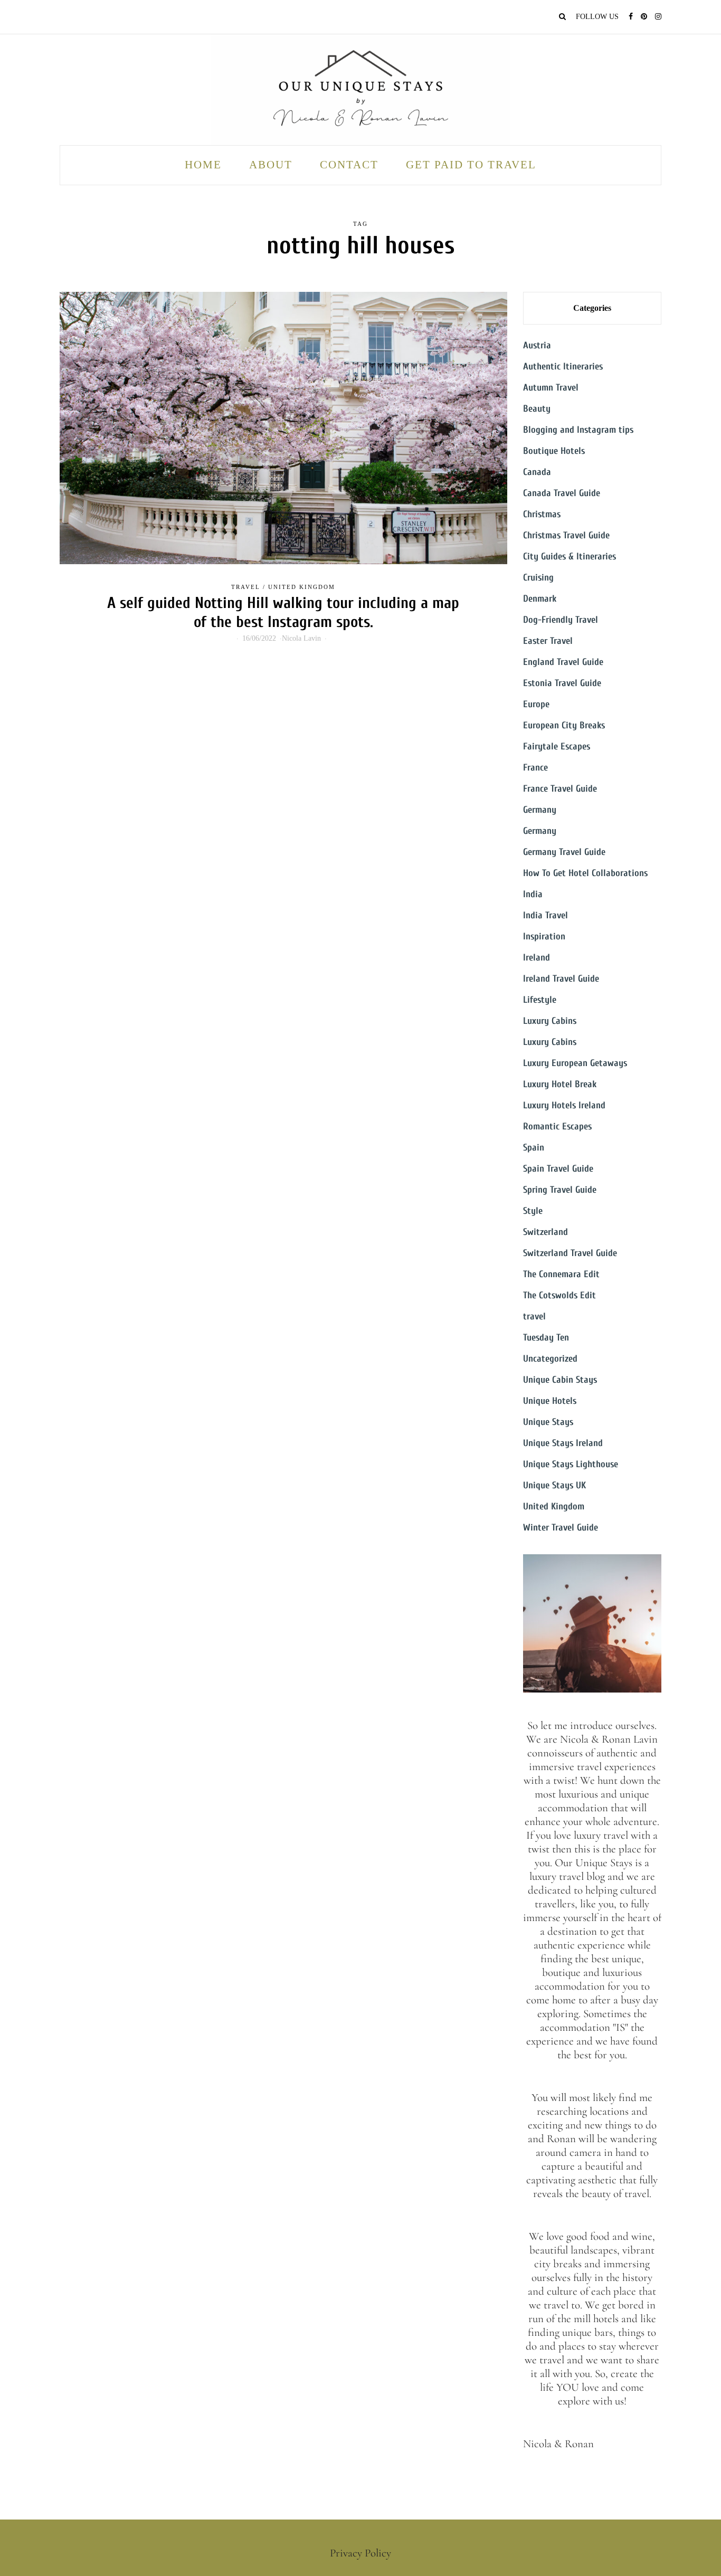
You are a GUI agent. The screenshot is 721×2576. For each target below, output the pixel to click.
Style (533, 1211)
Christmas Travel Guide (566, 535)
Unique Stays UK (554, 1485)
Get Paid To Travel (471, 165)
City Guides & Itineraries (570, 557)
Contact (349, 165)
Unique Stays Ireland (563, 1443)
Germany (540, 810)
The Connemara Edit (561, 1274)
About (271, 165)
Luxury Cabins (550, 1021)
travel (246, 587)
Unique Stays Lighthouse (571, 1464)
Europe (536, 704)
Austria (537, 345)
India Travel (546, 915)
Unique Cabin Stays (560, 1380)
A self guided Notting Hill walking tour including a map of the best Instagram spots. (283, 612)
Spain (534, 1148)
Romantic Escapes (557, 1127)
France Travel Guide (560, 789)
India (533, 894)
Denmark (540, 599)
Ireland (537, 958)
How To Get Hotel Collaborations (585, 873)
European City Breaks (564, 725)
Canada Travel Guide (562, 493)
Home (203, 165)
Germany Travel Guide (564, 852)
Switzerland (546, 1232)
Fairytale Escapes (557, 747)
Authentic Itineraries (563, 367)
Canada (537, 472)
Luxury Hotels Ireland (564, 1105)
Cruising (538, 578)
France (535, 768)
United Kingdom (302, 587)
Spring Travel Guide (560, 1190)
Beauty (537, 409)
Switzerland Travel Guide (570, 1253)
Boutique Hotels (554, 451)
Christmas (542, 514)
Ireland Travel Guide (561, 979)
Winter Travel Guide (561, 1528)
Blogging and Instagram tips (578, 430)
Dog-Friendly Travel (561, 620)
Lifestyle (540, 1000)
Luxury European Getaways (575, 1063)
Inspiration (544, 937)
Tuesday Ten (546, 1338)
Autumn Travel (551, 388)
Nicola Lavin (301, 638)
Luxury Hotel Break (560, 1084)
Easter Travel (548, 641)
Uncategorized (550, 1359)
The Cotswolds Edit (559, 1295)
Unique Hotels (550, 1401)
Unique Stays (548, 1422)
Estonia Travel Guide (562, 683)
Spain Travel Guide (558, 1169)
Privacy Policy (360, 2553)
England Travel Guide (563, 662)
